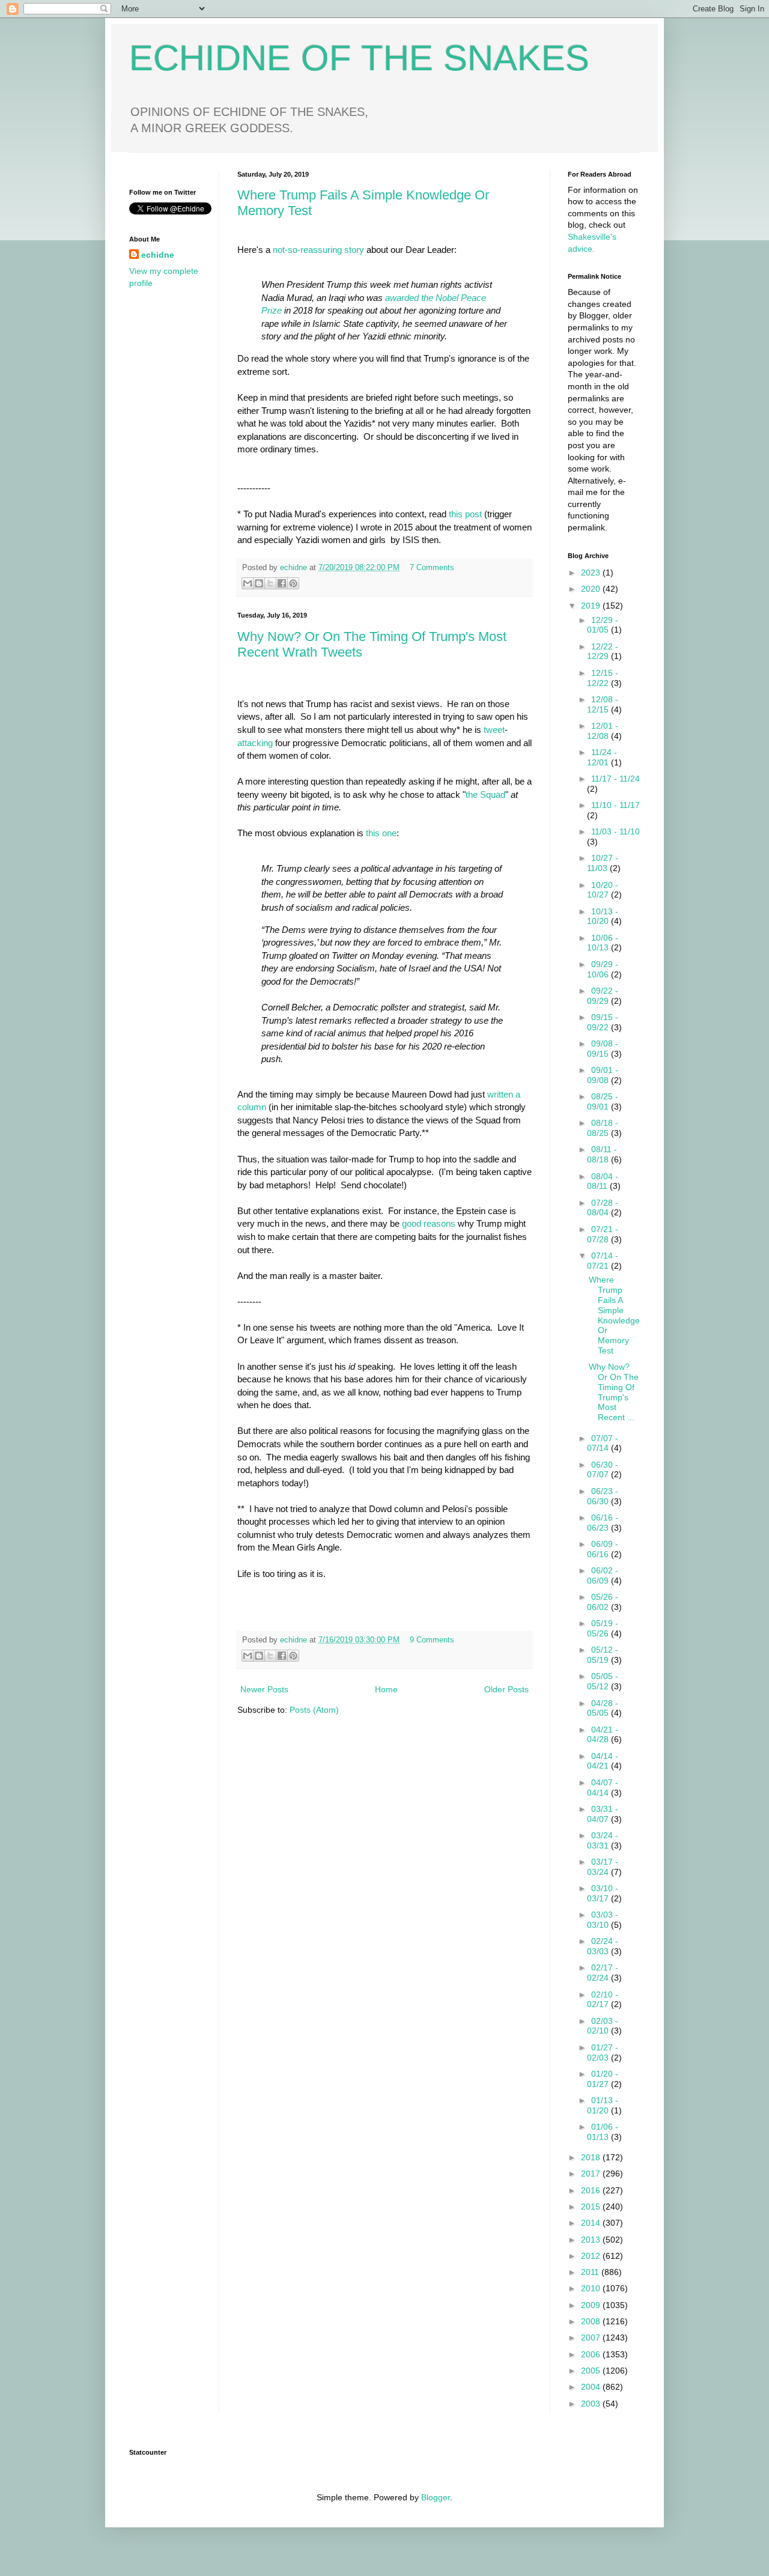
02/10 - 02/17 (603, 2000)
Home (386, 1689)
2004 (592, 2387)
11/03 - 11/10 (616, 831)
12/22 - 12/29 (603, 652)
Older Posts (506, 1689)
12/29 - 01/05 (603, 625)
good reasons (429, 1223)
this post (465, 514)
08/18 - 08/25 (603, 1128)
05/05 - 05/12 (603, 1681)
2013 (592, 2240)
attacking (255, 743)
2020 (592, 589)
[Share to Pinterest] (293, 583)
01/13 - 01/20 (603, 2105)
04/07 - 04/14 (603, 1788)
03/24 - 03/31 (603, 1840)
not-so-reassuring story (318, 250)
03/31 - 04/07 (603, 1814)
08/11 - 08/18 (602, 1154)
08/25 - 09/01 (603, 1101)
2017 (592, 2173)
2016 (592, 2190)
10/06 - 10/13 (603, 943)
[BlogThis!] (259, 583)
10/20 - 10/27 (603, 890)
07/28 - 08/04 (603, 1208)
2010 (592, 2288)
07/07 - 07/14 (603, 1443)
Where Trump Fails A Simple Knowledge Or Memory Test (614, 1315)
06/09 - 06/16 (603, 1549)
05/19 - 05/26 (603, 1628)
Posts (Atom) (314, 1710)
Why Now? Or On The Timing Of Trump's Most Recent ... (614, 1392)
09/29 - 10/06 (603, 969)
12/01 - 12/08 (603, 731)
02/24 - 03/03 (603, 1946)
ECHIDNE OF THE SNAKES (359, 58)
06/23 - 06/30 (603, 1496)
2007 (592, 2338)
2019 (592, 606)
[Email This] (248, 583)
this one (381, 833)
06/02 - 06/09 (603, 1575)
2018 (592, 2157)
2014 (592, 2223)
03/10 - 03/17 (603, 1893)
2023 (592, 573)
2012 (592, 2256)
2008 (592, 2321)
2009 (592, 2305)
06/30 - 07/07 (603, 1470)
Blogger (436, 2497)
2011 (591, 2272)
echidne (295, 568)
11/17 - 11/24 (616, 779)
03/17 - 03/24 (603, 1867)
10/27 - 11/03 (603, 863)
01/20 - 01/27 (603, 2079)
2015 (592, 2207)
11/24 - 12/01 (602, 757)
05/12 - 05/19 (603, 1655)
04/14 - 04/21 (603, 1761)
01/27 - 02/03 (603, 2052)
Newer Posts (264, 1689)
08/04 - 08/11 (603, 1181)
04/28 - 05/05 (603, 1708)
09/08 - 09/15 (603, 1049)
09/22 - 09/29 (603, 996)
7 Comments (432, 568)
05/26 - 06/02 (603, 1602)
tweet (494, 730)
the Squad (485, 794)
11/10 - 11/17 (616, 805)
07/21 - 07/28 (603, 1234)
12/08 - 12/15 (603, 704)
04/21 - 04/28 (603, 1735)
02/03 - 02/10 (603, 2026)
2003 (592, 2404)
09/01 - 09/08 (603, 1075)
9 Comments (432, 1640)
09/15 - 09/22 (603, 1022)
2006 (592, 2354)
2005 (592, 2371)
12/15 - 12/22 (603, 678)
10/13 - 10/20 (603, 916)
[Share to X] (270, 583)
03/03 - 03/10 (603, 1920)
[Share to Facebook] (282, 583)
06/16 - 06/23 (603, 1523)
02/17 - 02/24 (603, 1973)
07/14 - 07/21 (603, 1261)
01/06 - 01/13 (603, 2132)
